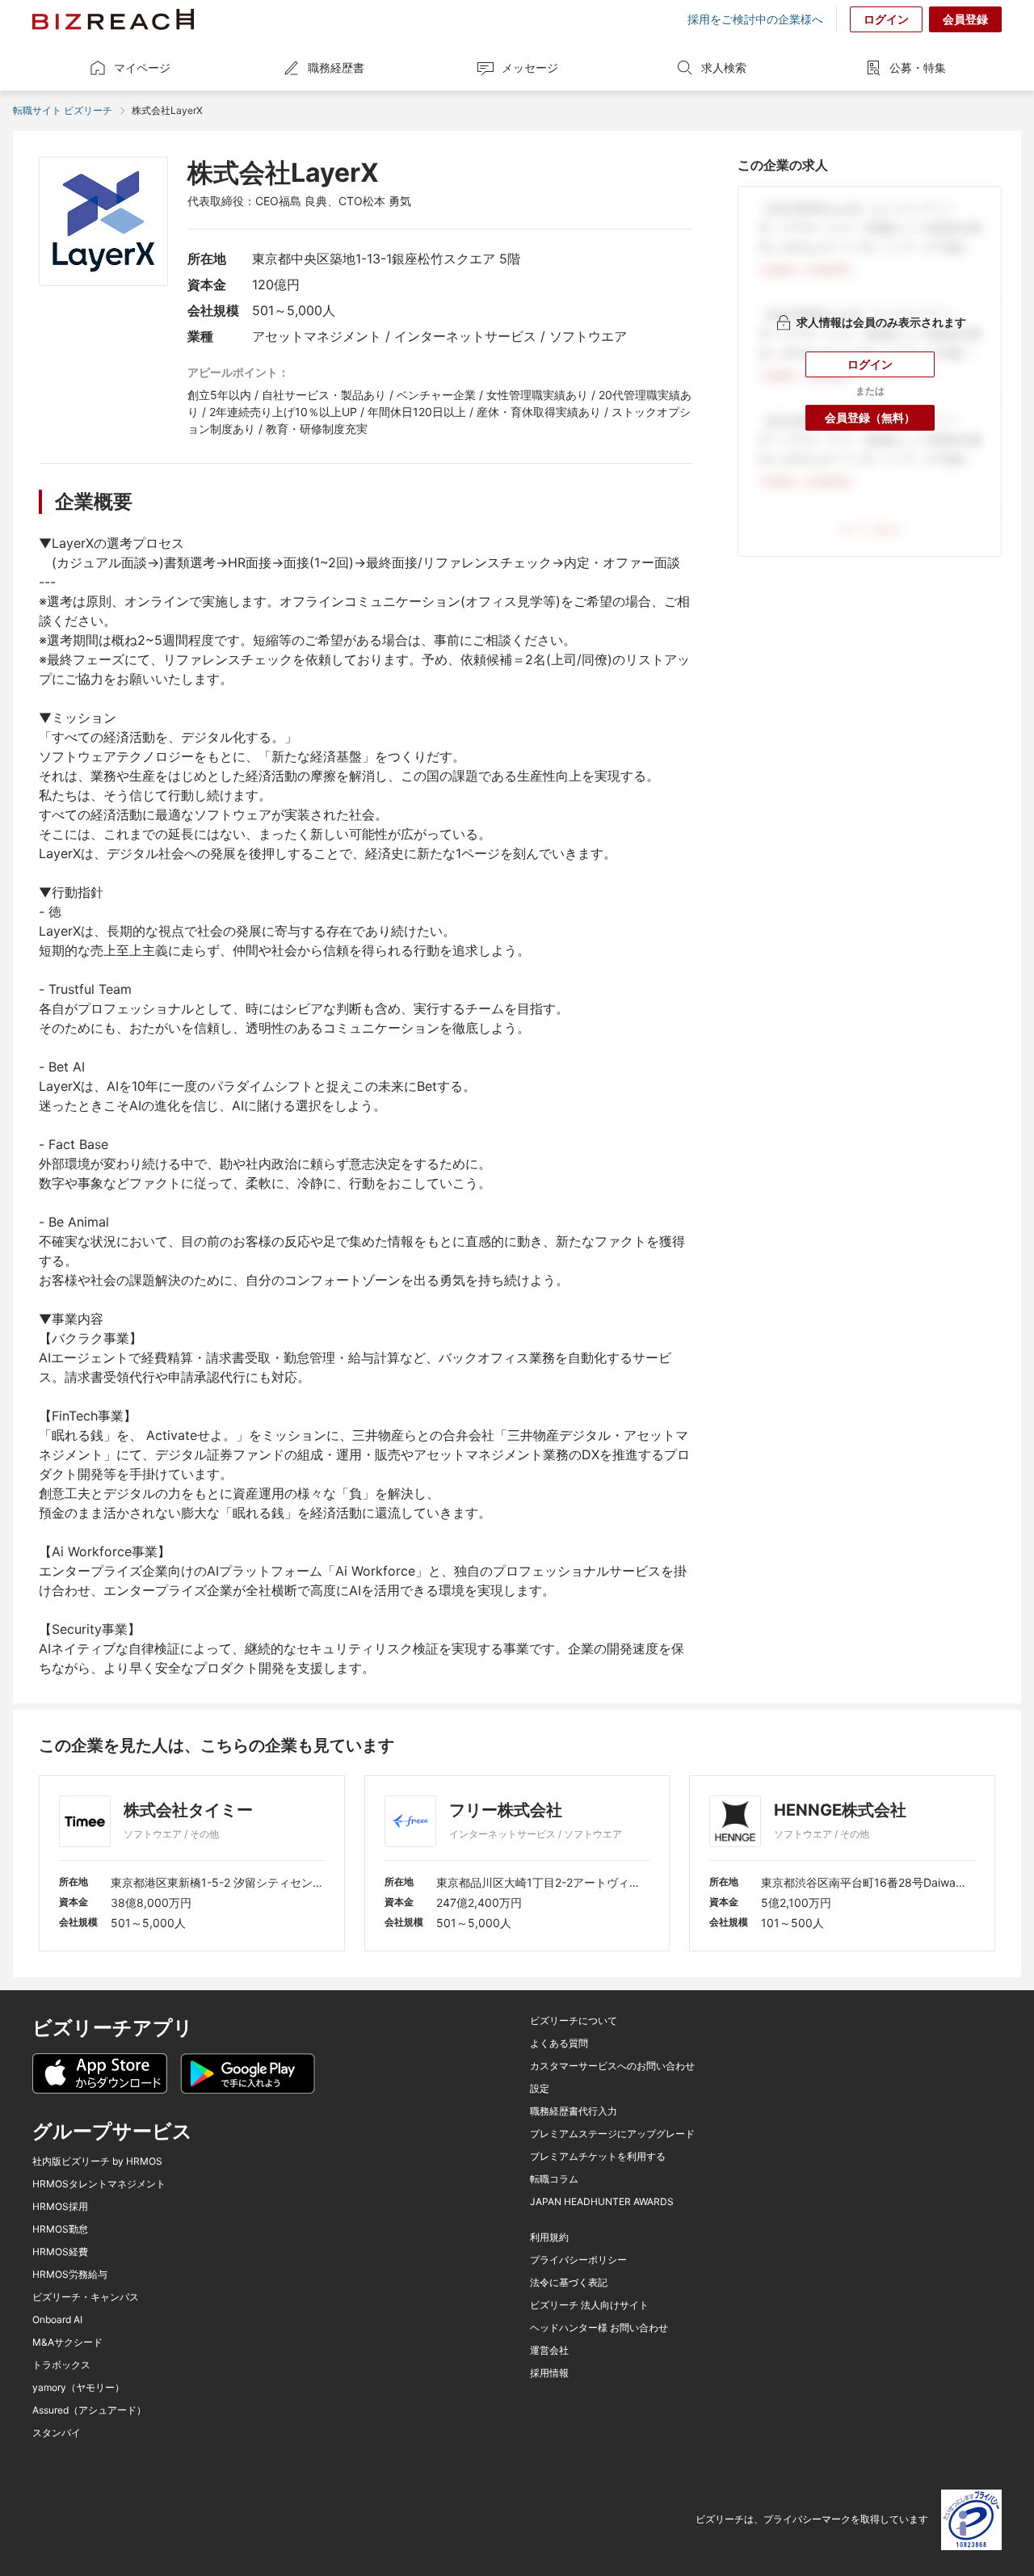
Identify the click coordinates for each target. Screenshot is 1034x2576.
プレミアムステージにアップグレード (612, 2134)
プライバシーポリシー (578, 2260)
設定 (540, 2089)
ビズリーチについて (574, 2021)
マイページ (142, 67)
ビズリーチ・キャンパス (86, 2297)
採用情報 (549, 2373)
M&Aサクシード (67, 2342)
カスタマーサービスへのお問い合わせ (612, 2066)
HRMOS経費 (60, 2252)
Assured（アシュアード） (89, 2410)
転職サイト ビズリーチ (63, 110)
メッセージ (530, 67)
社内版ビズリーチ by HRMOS (97, 2161)
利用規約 (549, 2237)
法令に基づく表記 (569, 2283)
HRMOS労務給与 (70, 2275)
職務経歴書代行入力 (574, 2111)
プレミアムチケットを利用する (598, 2157)
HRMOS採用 (60, 2207)
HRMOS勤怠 (60, 2229)
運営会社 (549, 2351)
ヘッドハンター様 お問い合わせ (599, 2328)
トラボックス (61, 2365)
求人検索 (724, 67)
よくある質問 (559, 2044)
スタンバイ (57, 2433)
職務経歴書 (336, 67)
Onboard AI (57, 2320)
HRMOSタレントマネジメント (99, 2184)
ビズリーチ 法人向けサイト (589, 2305)
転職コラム (554, 2179)
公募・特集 (918, 67)
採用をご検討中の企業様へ (755, 19)
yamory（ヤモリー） (78, 2388)
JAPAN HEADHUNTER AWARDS (602, 2202)
